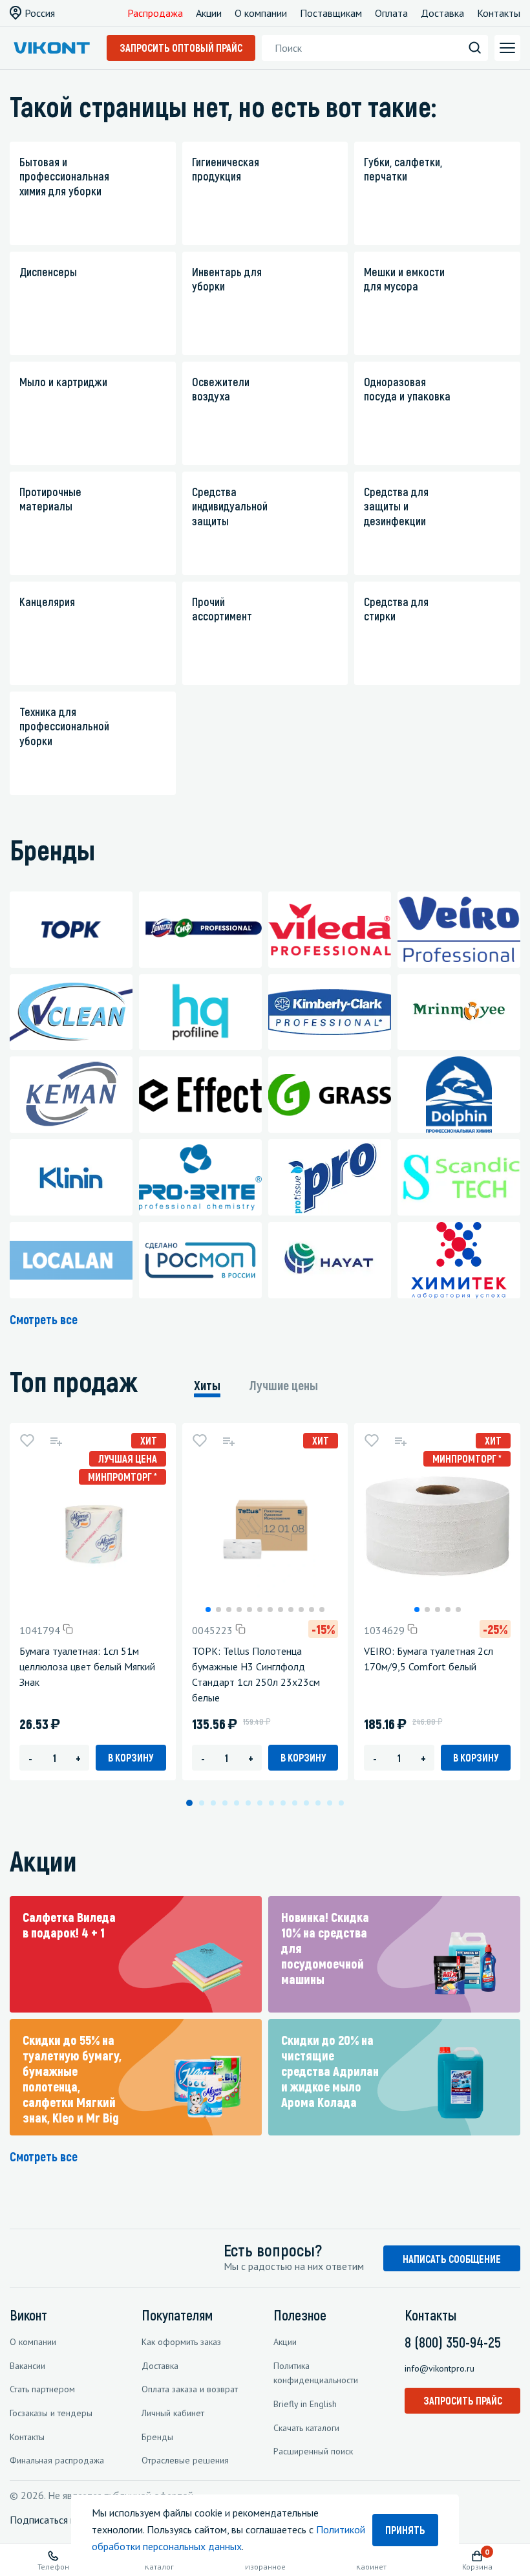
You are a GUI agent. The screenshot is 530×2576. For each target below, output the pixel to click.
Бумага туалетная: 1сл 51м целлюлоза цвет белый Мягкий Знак (87, 1666)
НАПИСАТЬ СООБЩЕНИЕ (452, 2259)
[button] (208, 1610)
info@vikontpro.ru (440, 2368)
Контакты (499, 13)
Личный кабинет (173, 2413)
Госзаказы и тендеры (51, 2413)
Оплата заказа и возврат (190, 2389)
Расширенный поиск (313, 2451)
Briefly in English (305, 2404)
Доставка (442, 13)
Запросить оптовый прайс (181, 48)
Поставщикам (331, 13)
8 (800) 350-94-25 (453, 2342)
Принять (405, 2530)
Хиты (207, 1385)
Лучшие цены (284, 1385)
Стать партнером (42, 2389)
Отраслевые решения (185, 2460)
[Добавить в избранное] (27, 1441)
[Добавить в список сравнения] (56, 1441)
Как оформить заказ (181, 2342)
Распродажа (155, 13)
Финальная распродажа (57, 2460)
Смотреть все (44, 1319)
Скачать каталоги (306, 2428)
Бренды (157, 2437)
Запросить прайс (463, 2400)
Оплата (391, 13)
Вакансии (27, 2366)
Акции (209, 13)
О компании (261, 13)
